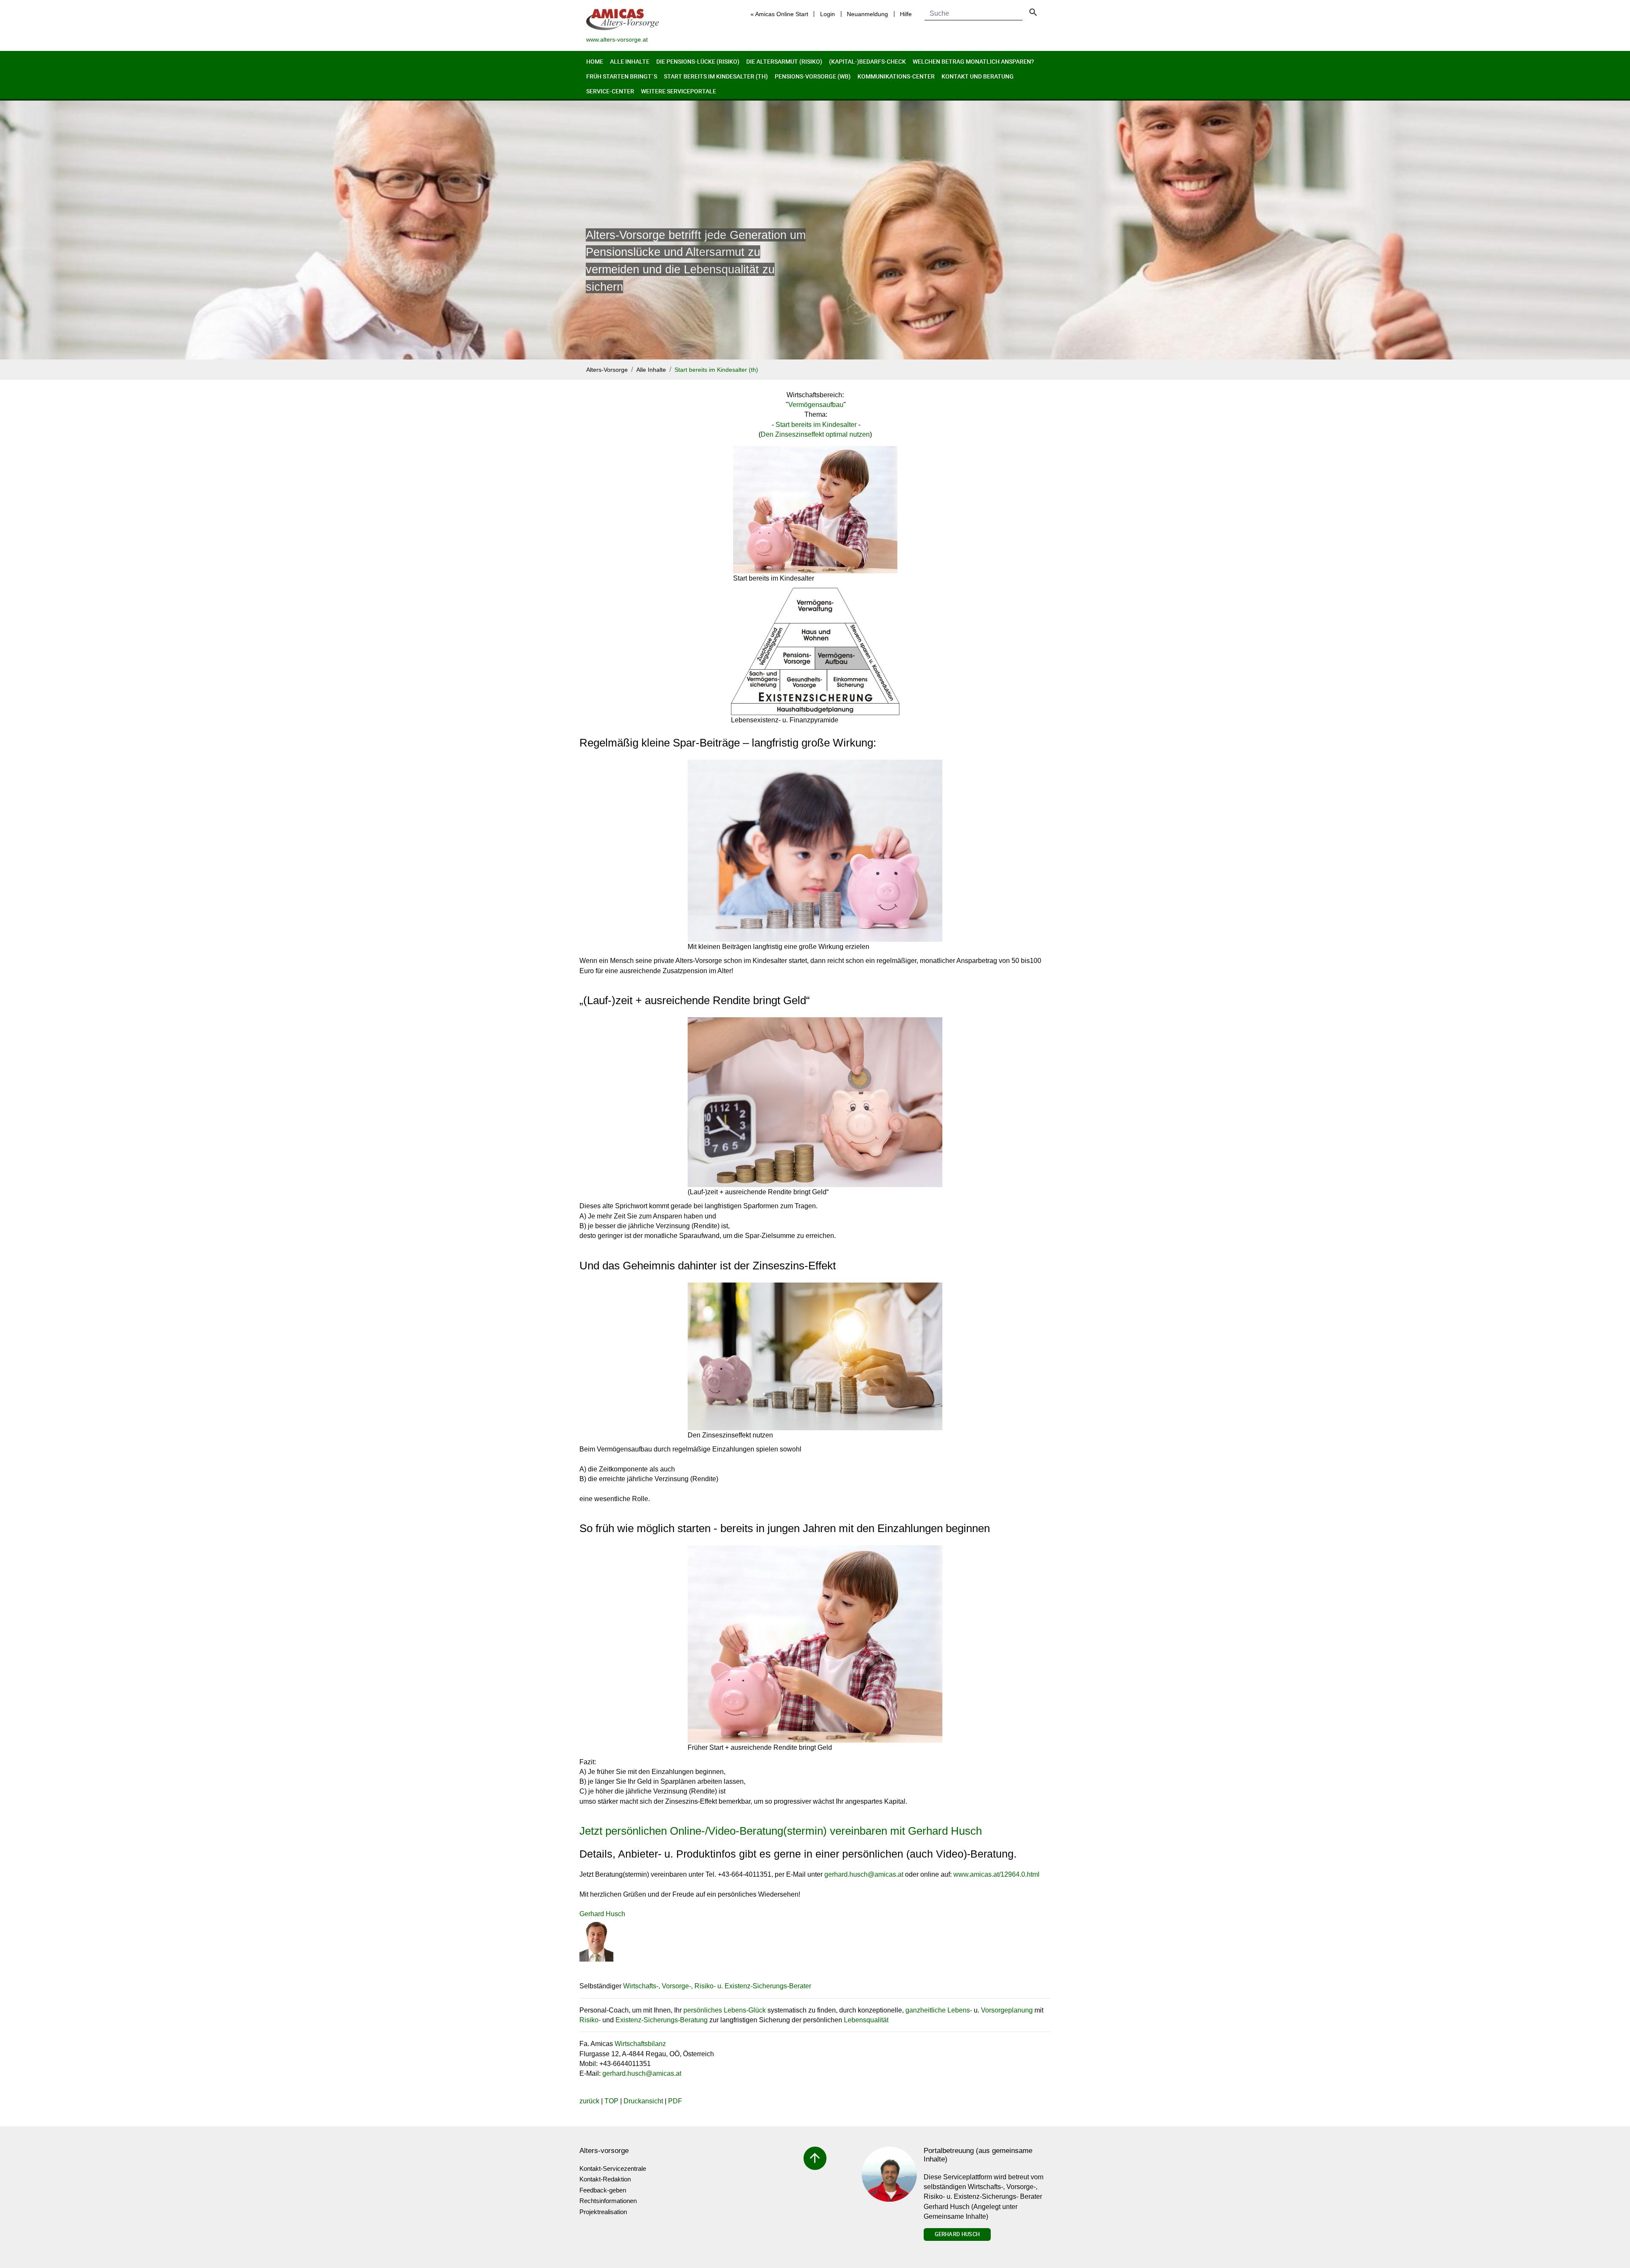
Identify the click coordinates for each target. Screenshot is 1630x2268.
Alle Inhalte (630, 61)
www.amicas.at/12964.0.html (996, 1874)
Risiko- (590, 2020)
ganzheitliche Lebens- (939, 2010)
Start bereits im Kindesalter (816, 425)
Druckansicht (643, 2101)
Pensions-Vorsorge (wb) (813, 76)
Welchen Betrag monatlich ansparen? (973, 61)
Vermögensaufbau (816, 405)
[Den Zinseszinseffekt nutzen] (815, 1356)
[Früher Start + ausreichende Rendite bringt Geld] (815, 1644)
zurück (589, 2101)
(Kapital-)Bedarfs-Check (867, 61)
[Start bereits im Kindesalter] (815, 510)
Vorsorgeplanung (1007, 2010)
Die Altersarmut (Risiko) (784, 61)
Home (595, 61)
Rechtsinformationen (608, 2201)
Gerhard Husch (957, 2234)
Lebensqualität (866, 2020)
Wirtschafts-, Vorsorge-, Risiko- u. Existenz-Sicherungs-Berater (717, 1986)
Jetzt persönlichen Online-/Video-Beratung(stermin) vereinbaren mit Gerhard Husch (781, 1831)
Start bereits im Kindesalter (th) (716, 76)
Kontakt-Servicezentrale (613, 2168)
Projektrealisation (603, 2212)
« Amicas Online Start (779, 14)
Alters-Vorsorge (607, 370)
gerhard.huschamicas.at (864, 1874)
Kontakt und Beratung (978, 76)
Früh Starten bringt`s (622, 76)
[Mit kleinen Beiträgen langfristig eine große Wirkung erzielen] (815, 851)
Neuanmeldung (867, 14)
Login (828, 14)
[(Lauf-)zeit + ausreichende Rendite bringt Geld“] (815, 1102)
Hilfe (906, 14)
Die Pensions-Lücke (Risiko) (698, 61)
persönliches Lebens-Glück (725, 2010)
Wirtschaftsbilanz (640, 2044)
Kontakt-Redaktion (605, 2179)
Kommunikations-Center (896, 76)
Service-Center (610, 91)
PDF (675, 2101)
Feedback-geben (603, 2190)
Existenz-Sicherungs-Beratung (662, 2020)
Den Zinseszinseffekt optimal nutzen (815, 434)
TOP (611, 2101)
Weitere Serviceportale (679, 91)
